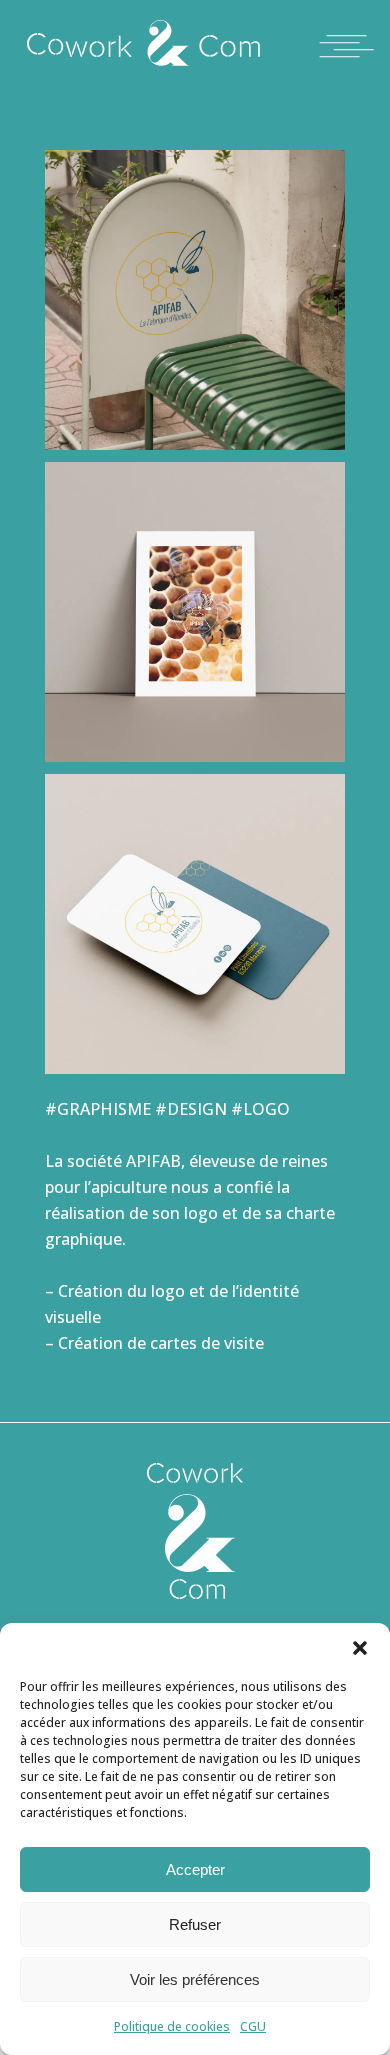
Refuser (195, 1924)
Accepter (195, 1869)
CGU (253, 2026)
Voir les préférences (195, 1979)
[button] (360, 1648)
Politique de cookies (172, 2026)
